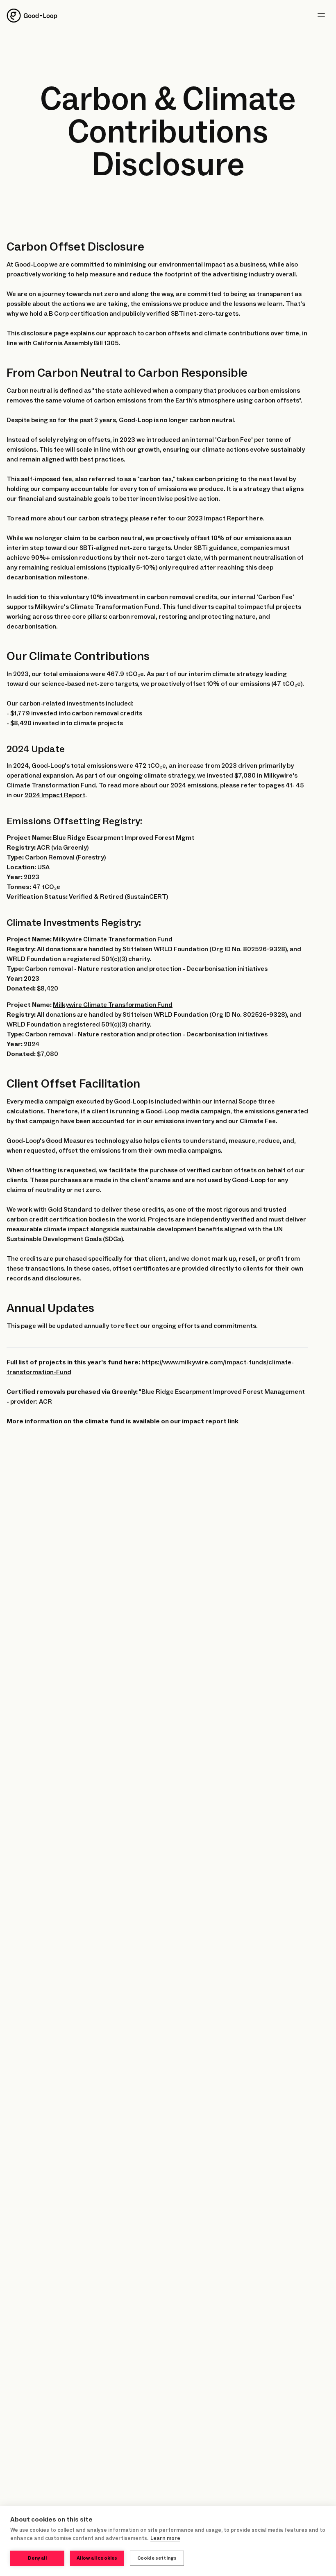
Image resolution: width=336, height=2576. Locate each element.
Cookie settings (157, 2558)
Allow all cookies (97, 2558)
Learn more (165, 2538)
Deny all (37, 2558)
